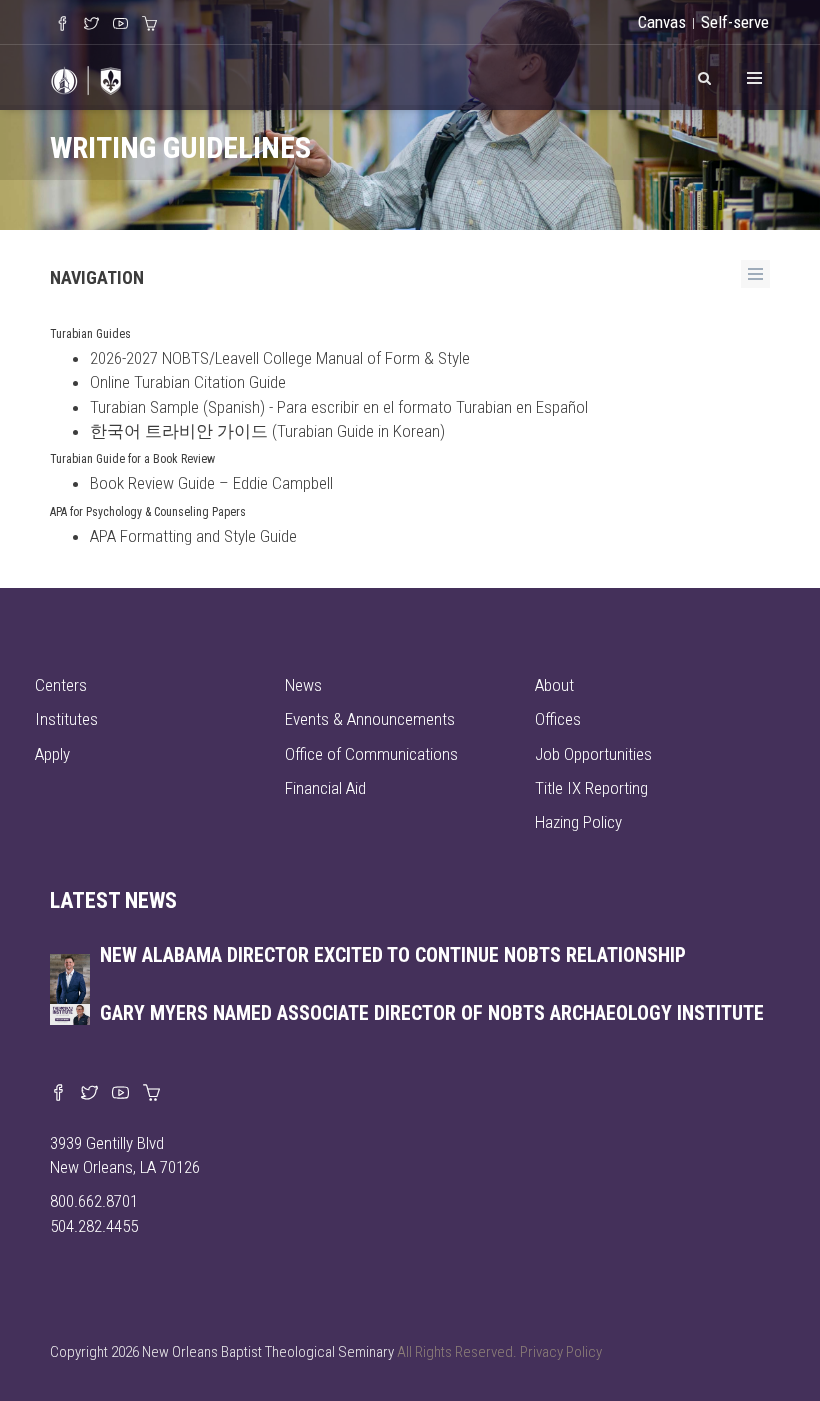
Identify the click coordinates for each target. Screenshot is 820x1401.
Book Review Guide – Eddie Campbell (211, 483)
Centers (61, 685)
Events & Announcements (370, 719)
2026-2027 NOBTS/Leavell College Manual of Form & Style (280, 358)
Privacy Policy (561, 1352)
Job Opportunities (593, 754)
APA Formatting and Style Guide (193, 536)
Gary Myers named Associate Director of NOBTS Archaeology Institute (432, 1013)
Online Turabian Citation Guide (188, 382)
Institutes (66, 719)
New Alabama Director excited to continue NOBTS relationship (393, 955)
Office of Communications (371, 754)
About (554, 685)
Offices (558, 719)
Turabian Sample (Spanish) (177, 407)
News (303, 685)
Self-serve (735, 22)
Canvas (662, 22)
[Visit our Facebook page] (58, 1094)
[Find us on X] (89, 1094)
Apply (52, 754)
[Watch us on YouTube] (120, 1094)
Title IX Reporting (591, 788)
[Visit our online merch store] (151, 1094)
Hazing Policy (578, 822)
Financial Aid (325, 788)
